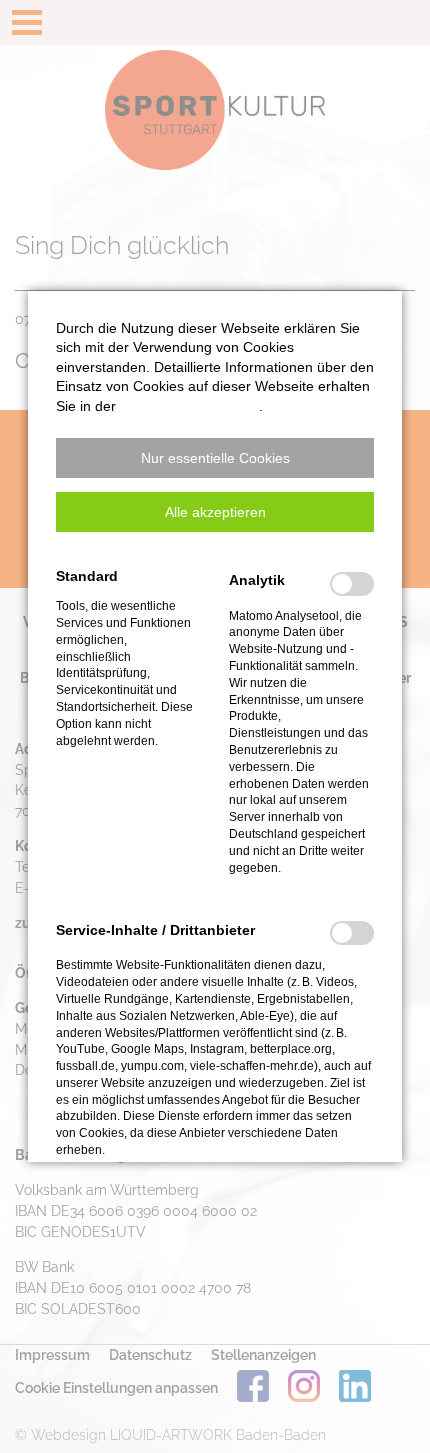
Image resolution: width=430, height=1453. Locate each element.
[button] (215, 458)
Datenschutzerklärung (189, 406)
